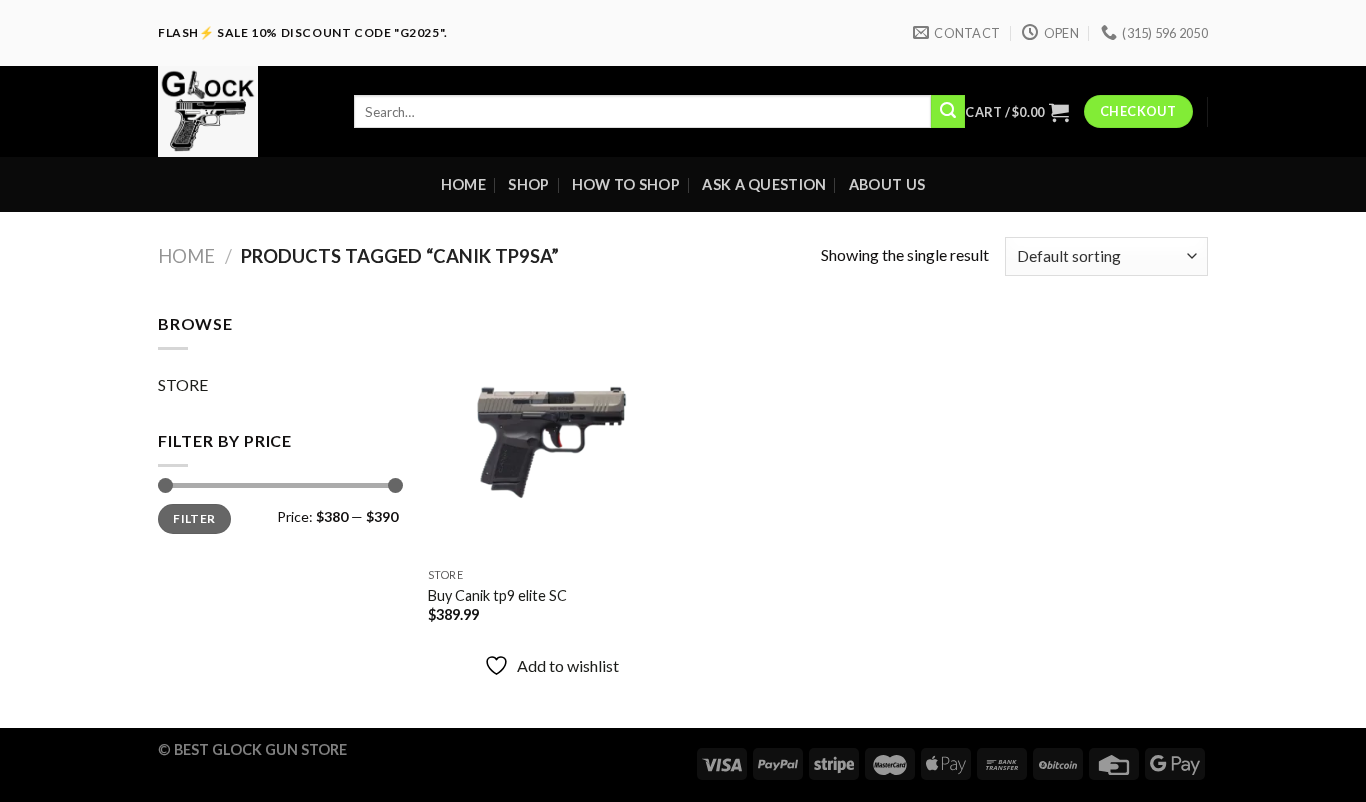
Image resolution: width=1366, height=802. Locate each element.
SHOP (528, 184)
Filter (194, 518)
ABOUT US (887, 184)
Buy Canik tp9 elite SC (497, 595)
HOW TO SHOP (626, 184)
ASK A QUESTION (764, 184)
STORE (183, 384)
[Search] (948, 112)
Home (186, 256)
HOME (463, 184)
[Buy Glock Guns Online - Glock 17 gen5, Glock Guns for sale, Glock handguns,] (241, 111)
